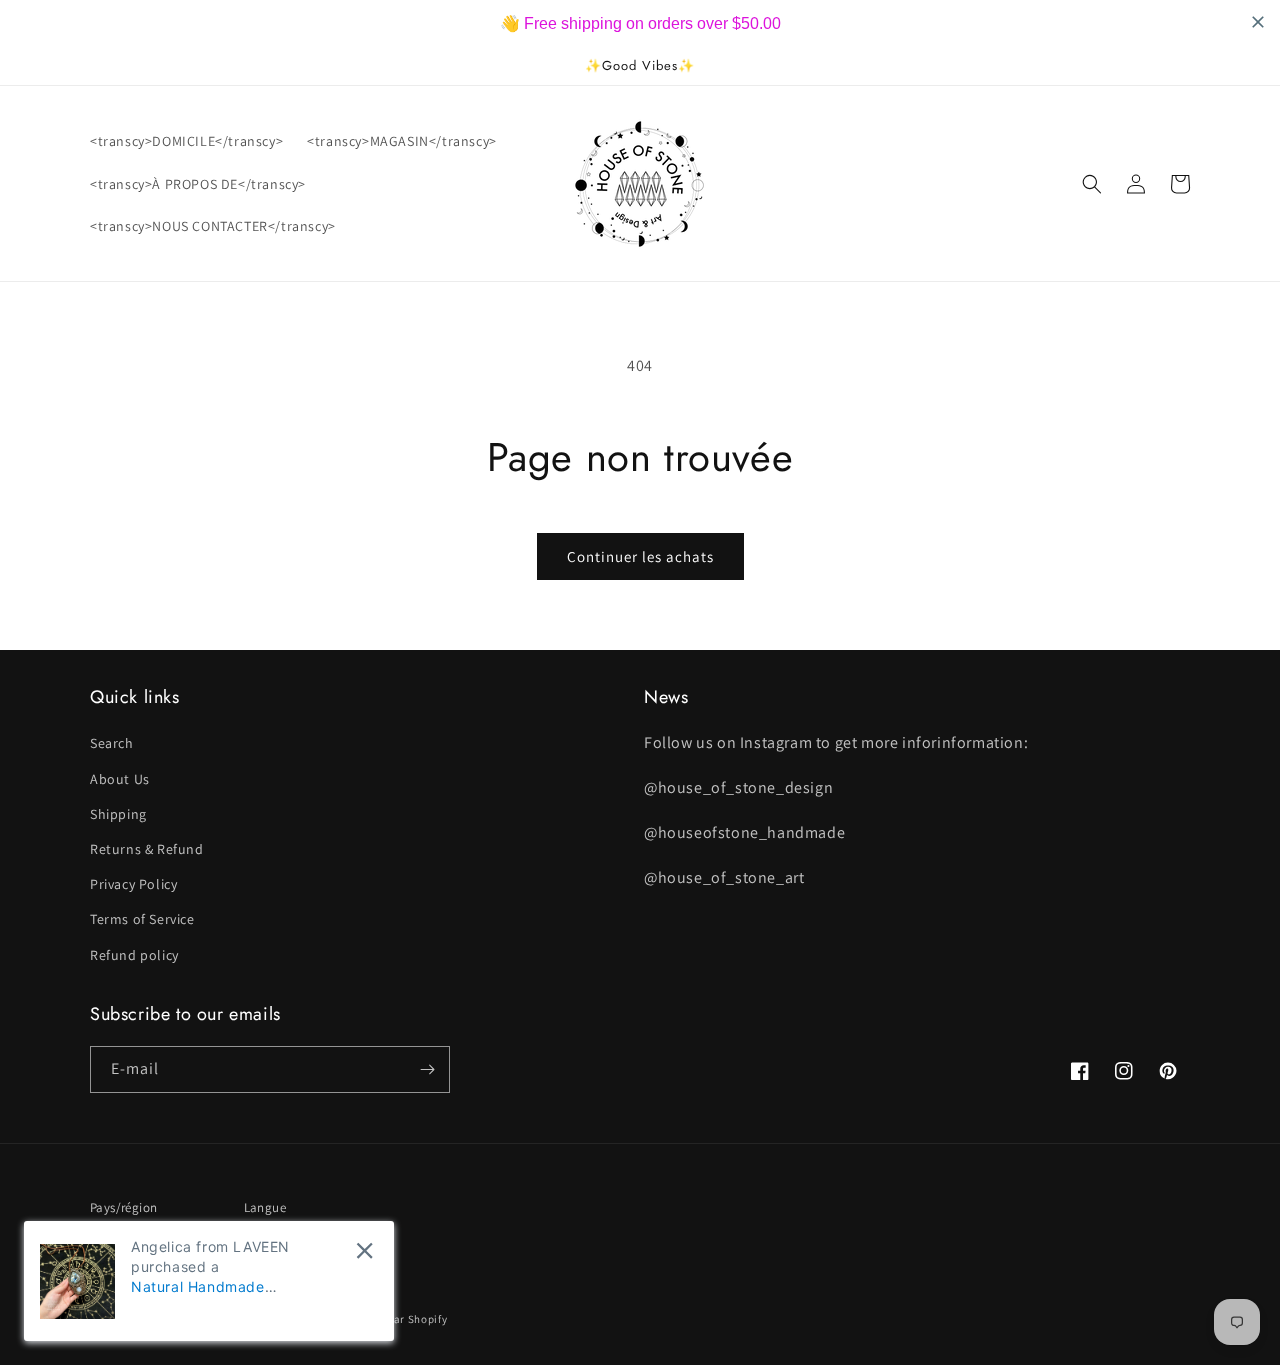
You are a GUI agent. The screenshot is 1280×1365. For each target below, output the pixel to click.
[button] (1092, 184)
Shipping (118, 814)
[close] (364, 1250)
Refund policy (134, 955)
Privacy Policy (133, 884)
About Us (120, 779)
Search (112, 743)
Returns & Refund (147, 849)
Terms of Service (142, 919)
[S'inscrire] (427, 1069)
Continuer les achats (640, 556)
